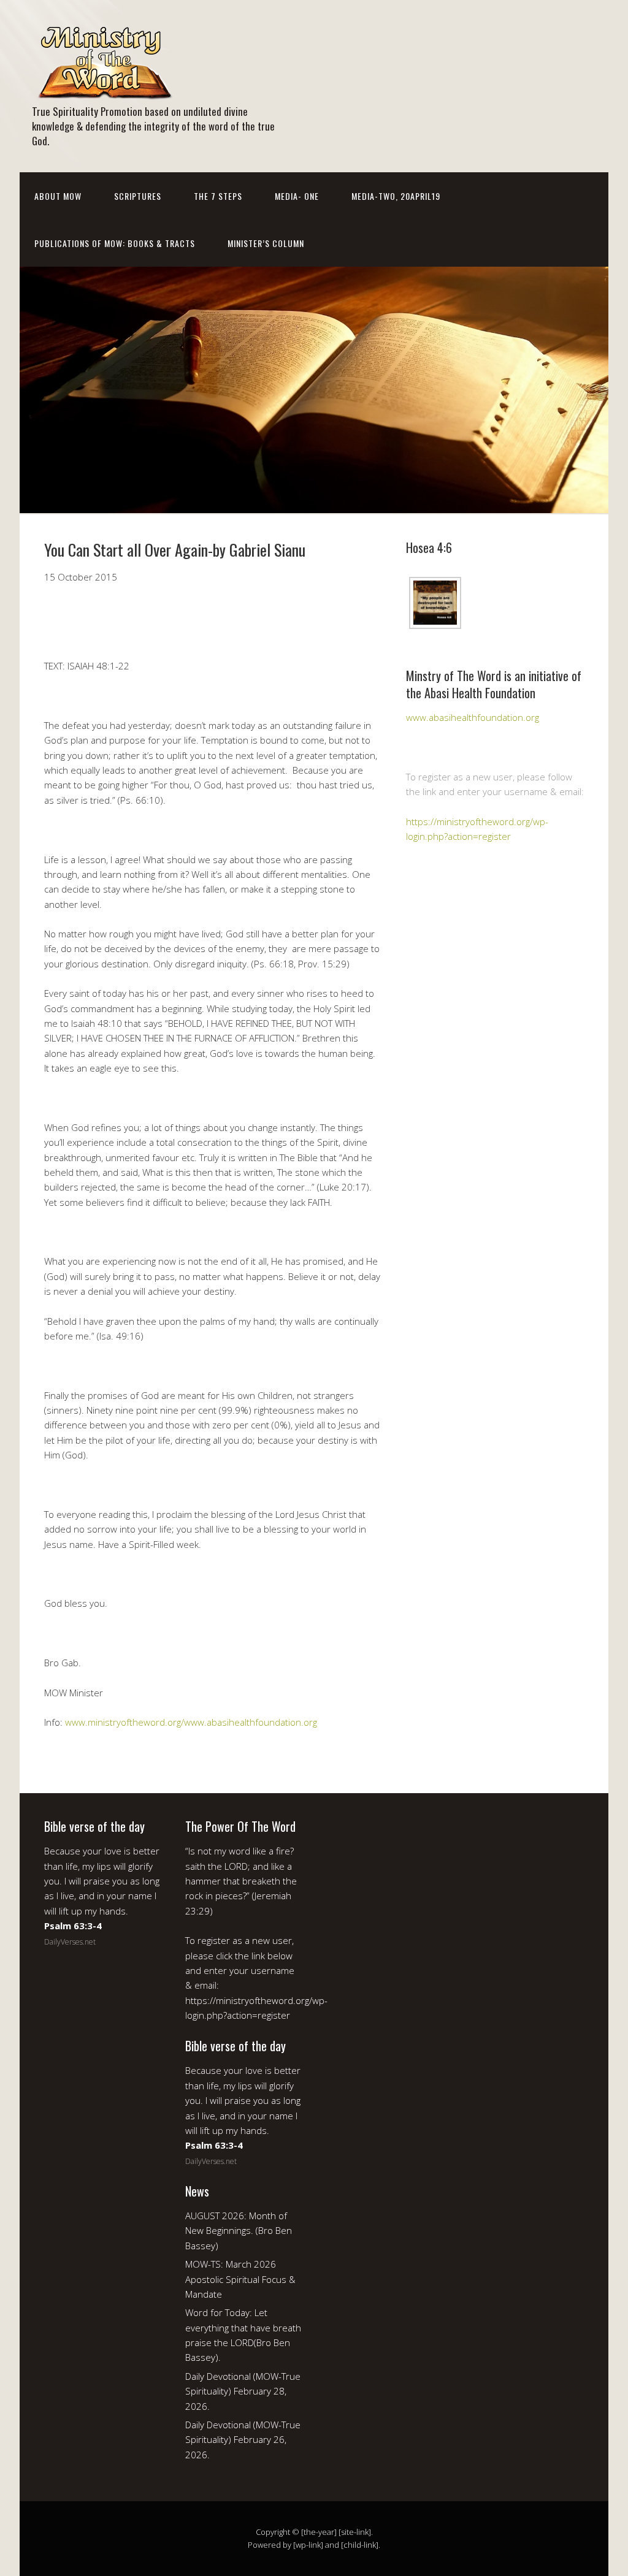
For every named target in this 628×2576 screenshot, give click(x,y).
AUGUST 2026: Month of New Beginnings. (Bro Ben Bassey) (239, 2231)
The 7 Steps (218, 196)
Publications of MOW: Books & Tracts (115, 243)
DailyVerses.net (70, 1942)
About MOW (58, 196)
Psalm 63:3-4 (73, 1926)
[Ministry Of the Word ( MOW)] (104, 90)
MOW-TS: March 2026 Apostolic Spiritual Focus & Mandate (240, 2279)
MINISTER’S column (266, 243)
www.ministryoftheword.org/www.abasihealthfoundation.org (191, 1722)
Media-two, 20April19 (396, 196)
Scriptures (138, 196)
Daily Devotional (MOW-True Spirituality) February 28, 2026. (243, 2391)
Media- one (297, 196)
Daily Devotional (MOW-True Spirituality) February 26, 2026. (243, 2440)
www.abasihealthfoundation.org (473, 717)
